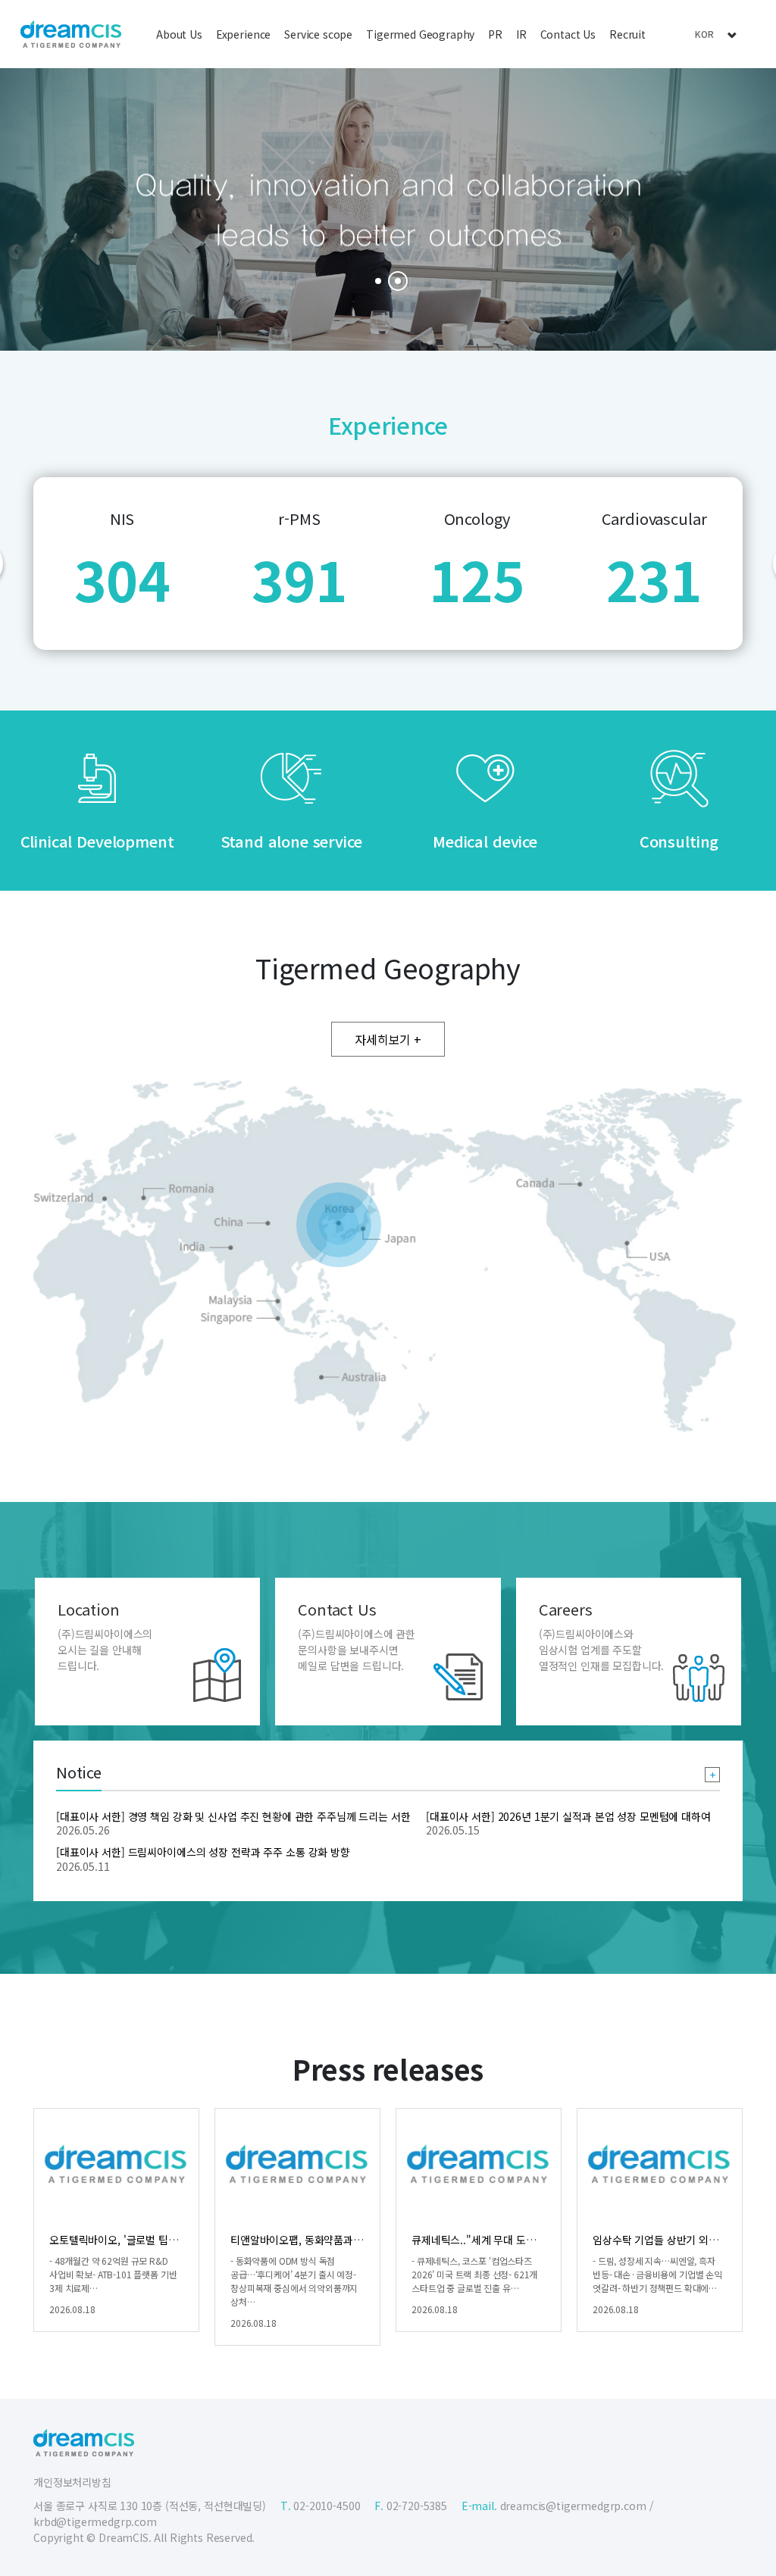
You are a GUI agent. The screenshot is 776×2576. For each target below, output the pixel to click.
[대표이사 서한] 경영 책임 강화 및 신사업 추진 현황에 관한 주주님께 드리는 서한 (233, 1816)
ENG (704, 55)
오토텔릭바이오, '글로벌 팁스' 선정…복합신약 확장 (162, 2240)
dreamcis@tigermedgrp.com (573, 2506)
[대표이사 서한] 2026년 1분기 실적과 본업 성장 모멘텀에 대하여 (568, 1816)
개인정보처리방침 (72, 2482)
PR (495, 34)
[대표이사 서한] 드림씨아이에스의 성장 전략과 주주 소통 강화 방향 (203, 1852)
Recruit (627, 34)
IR (521, 34)
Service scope (318, 34)
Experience (243, 34)
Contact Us (568, 34)
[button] (378, 281)
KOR (705, 34)
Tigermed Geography (420, 34)
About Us (179, 34)
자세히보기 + (388, 1039)
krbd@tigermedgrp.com (95, 2521)
